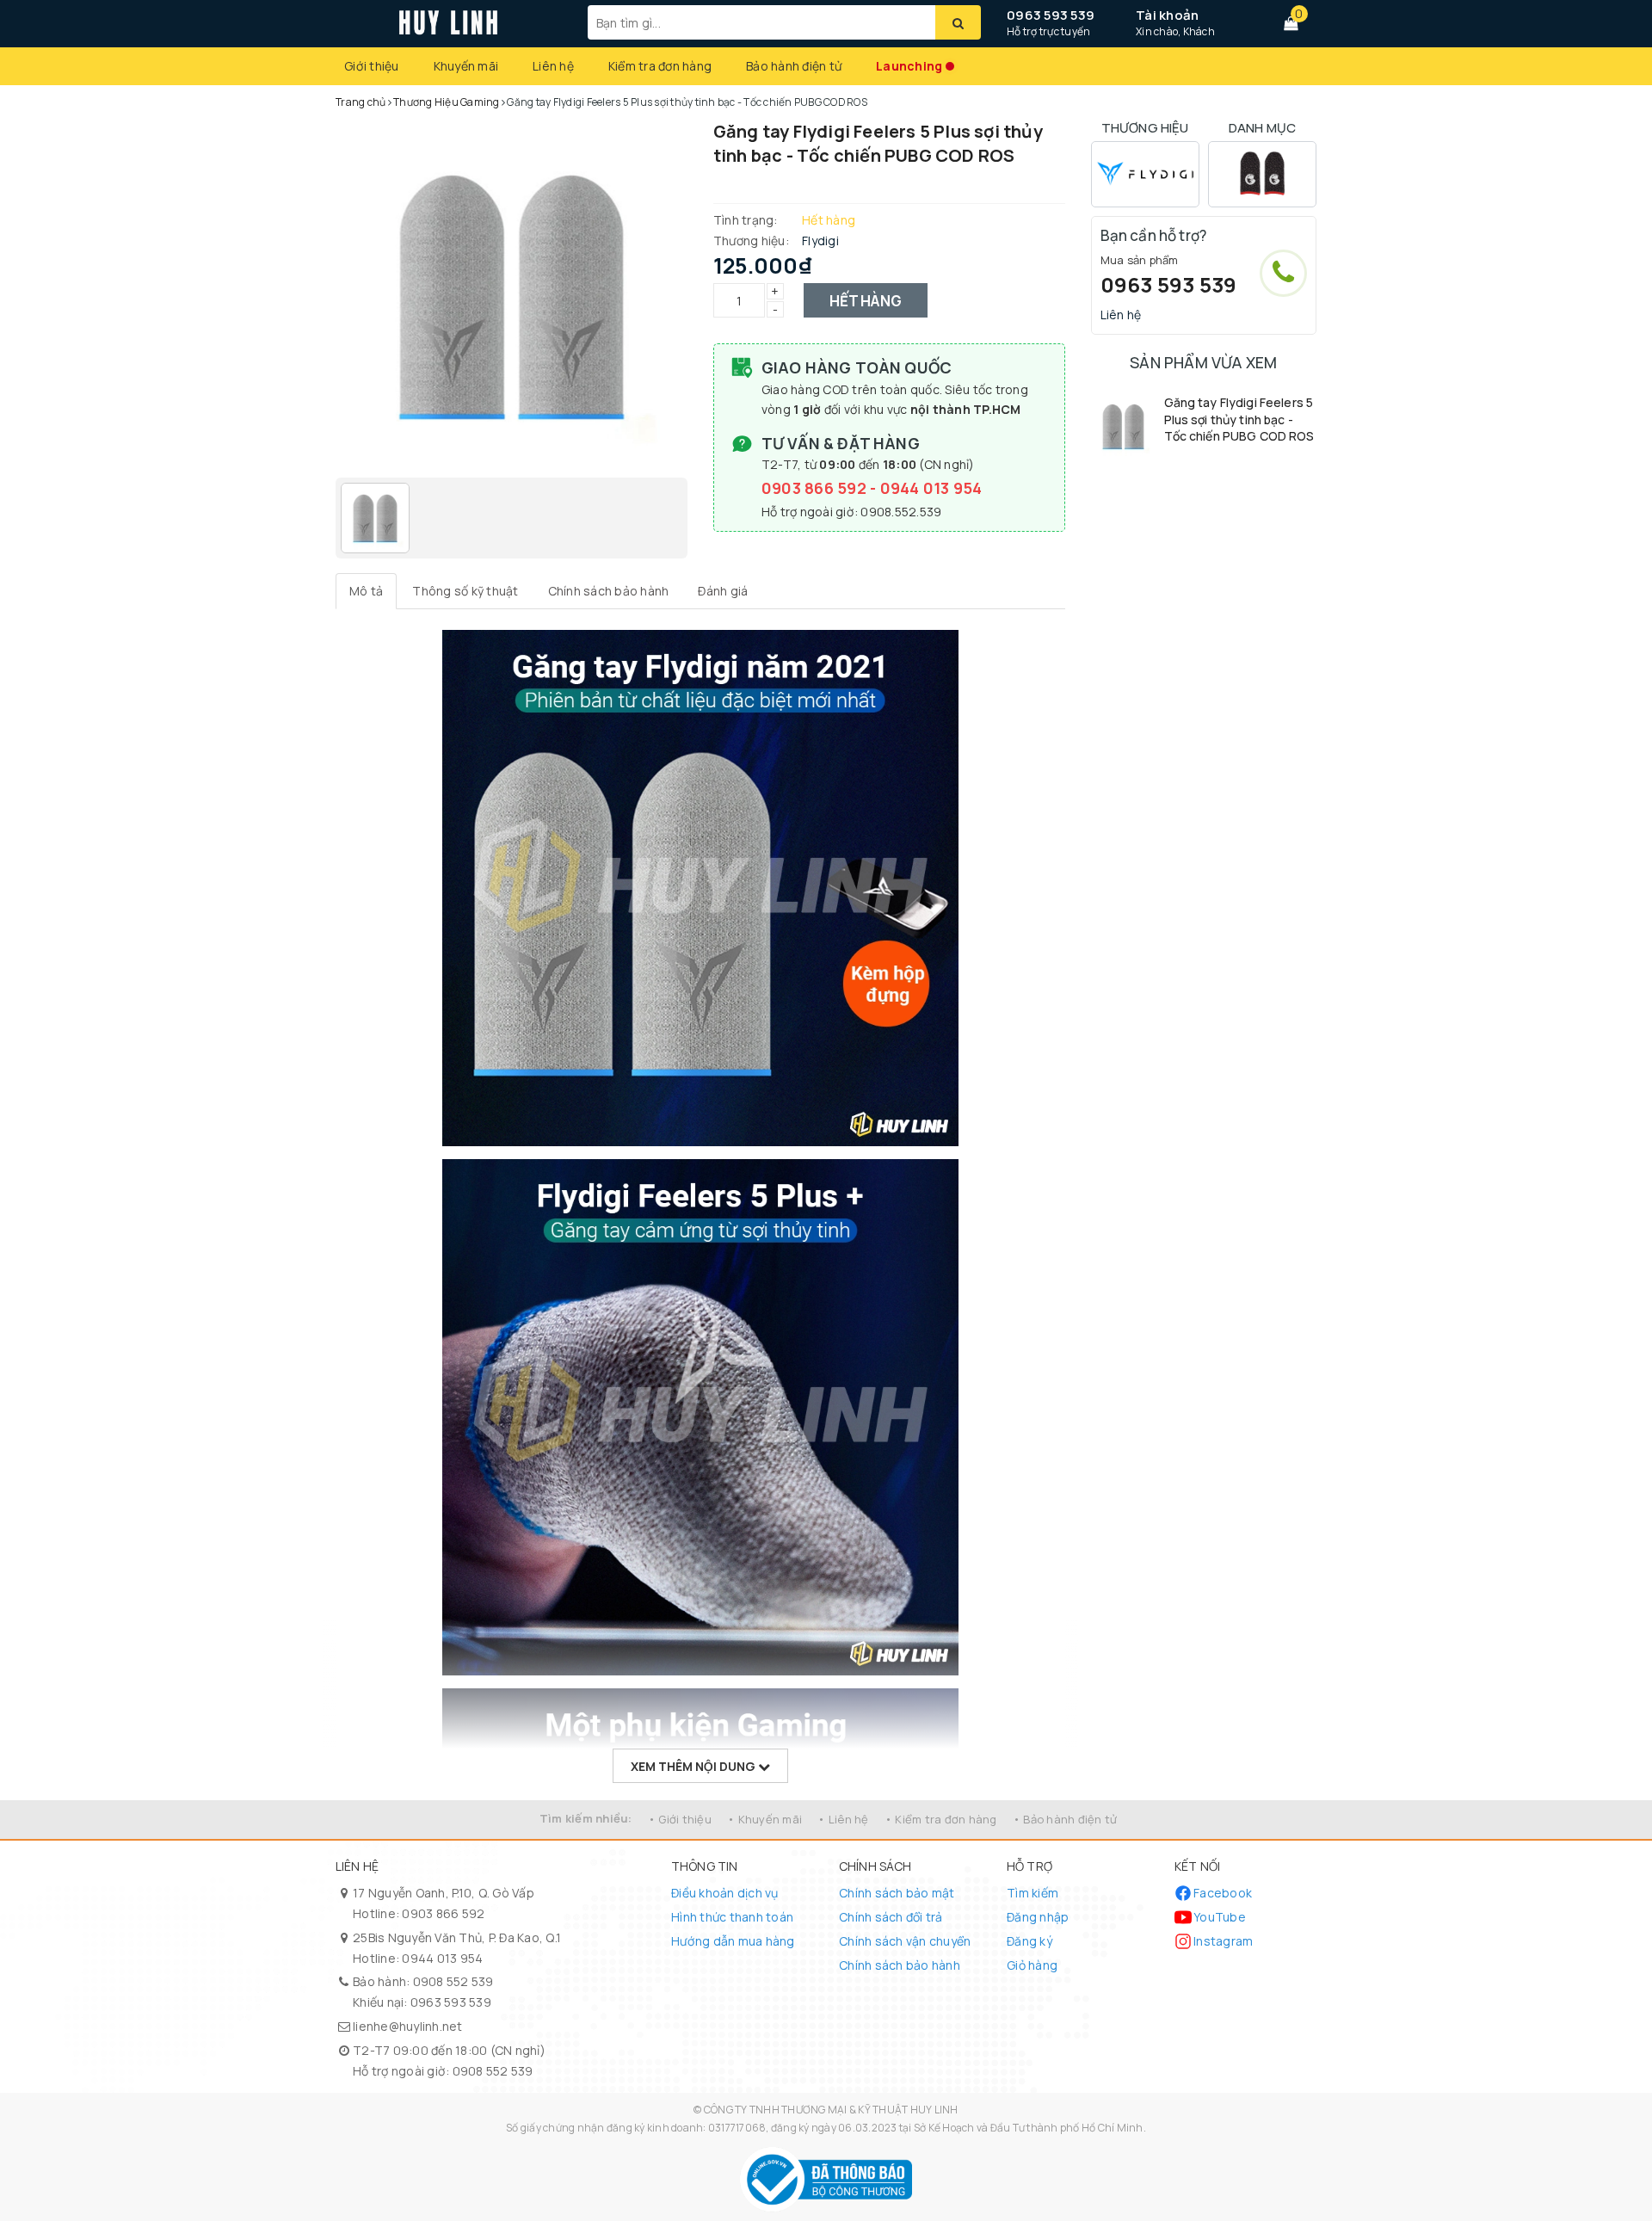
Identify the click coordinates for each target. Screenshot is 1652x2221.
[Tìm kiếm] (958, 22)
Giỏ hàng (1032, 1965)
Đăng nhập (1038, 1917)
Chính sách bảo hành (900, 1965)
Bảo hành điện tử (794, 66)
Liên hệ (553, 66)
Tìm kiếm (1032, 1893)
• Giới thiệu (680, 1819)
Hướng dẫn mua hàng (733, 1941)
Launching (909, 66)
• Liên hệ (843, 1819)
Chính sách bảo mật (897, 1893)
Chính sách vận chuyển (905, 1941)
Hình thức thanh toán (732, 1917)
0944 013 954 (931, 488)
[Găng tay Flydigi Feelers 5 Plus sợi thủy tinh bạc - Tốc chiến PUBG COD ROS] (1123, 426)
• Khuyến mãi (764, 1819)
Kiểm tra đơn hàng (660, 66)
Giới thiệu (372, 66)
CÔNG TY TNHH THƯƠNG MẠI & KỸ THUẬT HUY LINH (831, 2110)
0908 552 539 (453, 1981)
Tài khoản (1167, 15)
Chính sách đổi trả (891, 1917)
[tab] (366, 591)
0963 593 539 (1051, 15)
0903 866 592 (816, 488)
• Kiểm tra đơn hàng (941, 1819)
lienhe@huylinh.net (408, 2026)
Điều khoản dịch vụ (725, 1893)
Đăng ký (1029, 1941)
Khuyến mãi (466, 66)
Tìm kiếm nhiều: (586, 1818)
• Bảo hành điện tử (1065, 1819)
